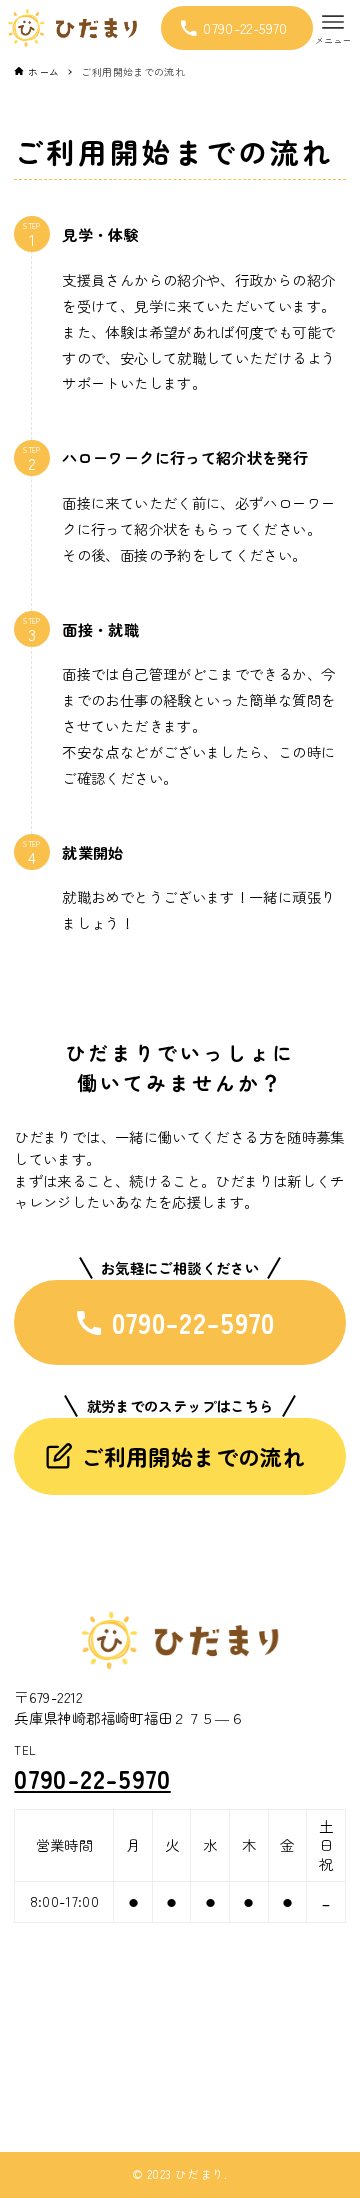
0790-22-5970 (92, 1778)
